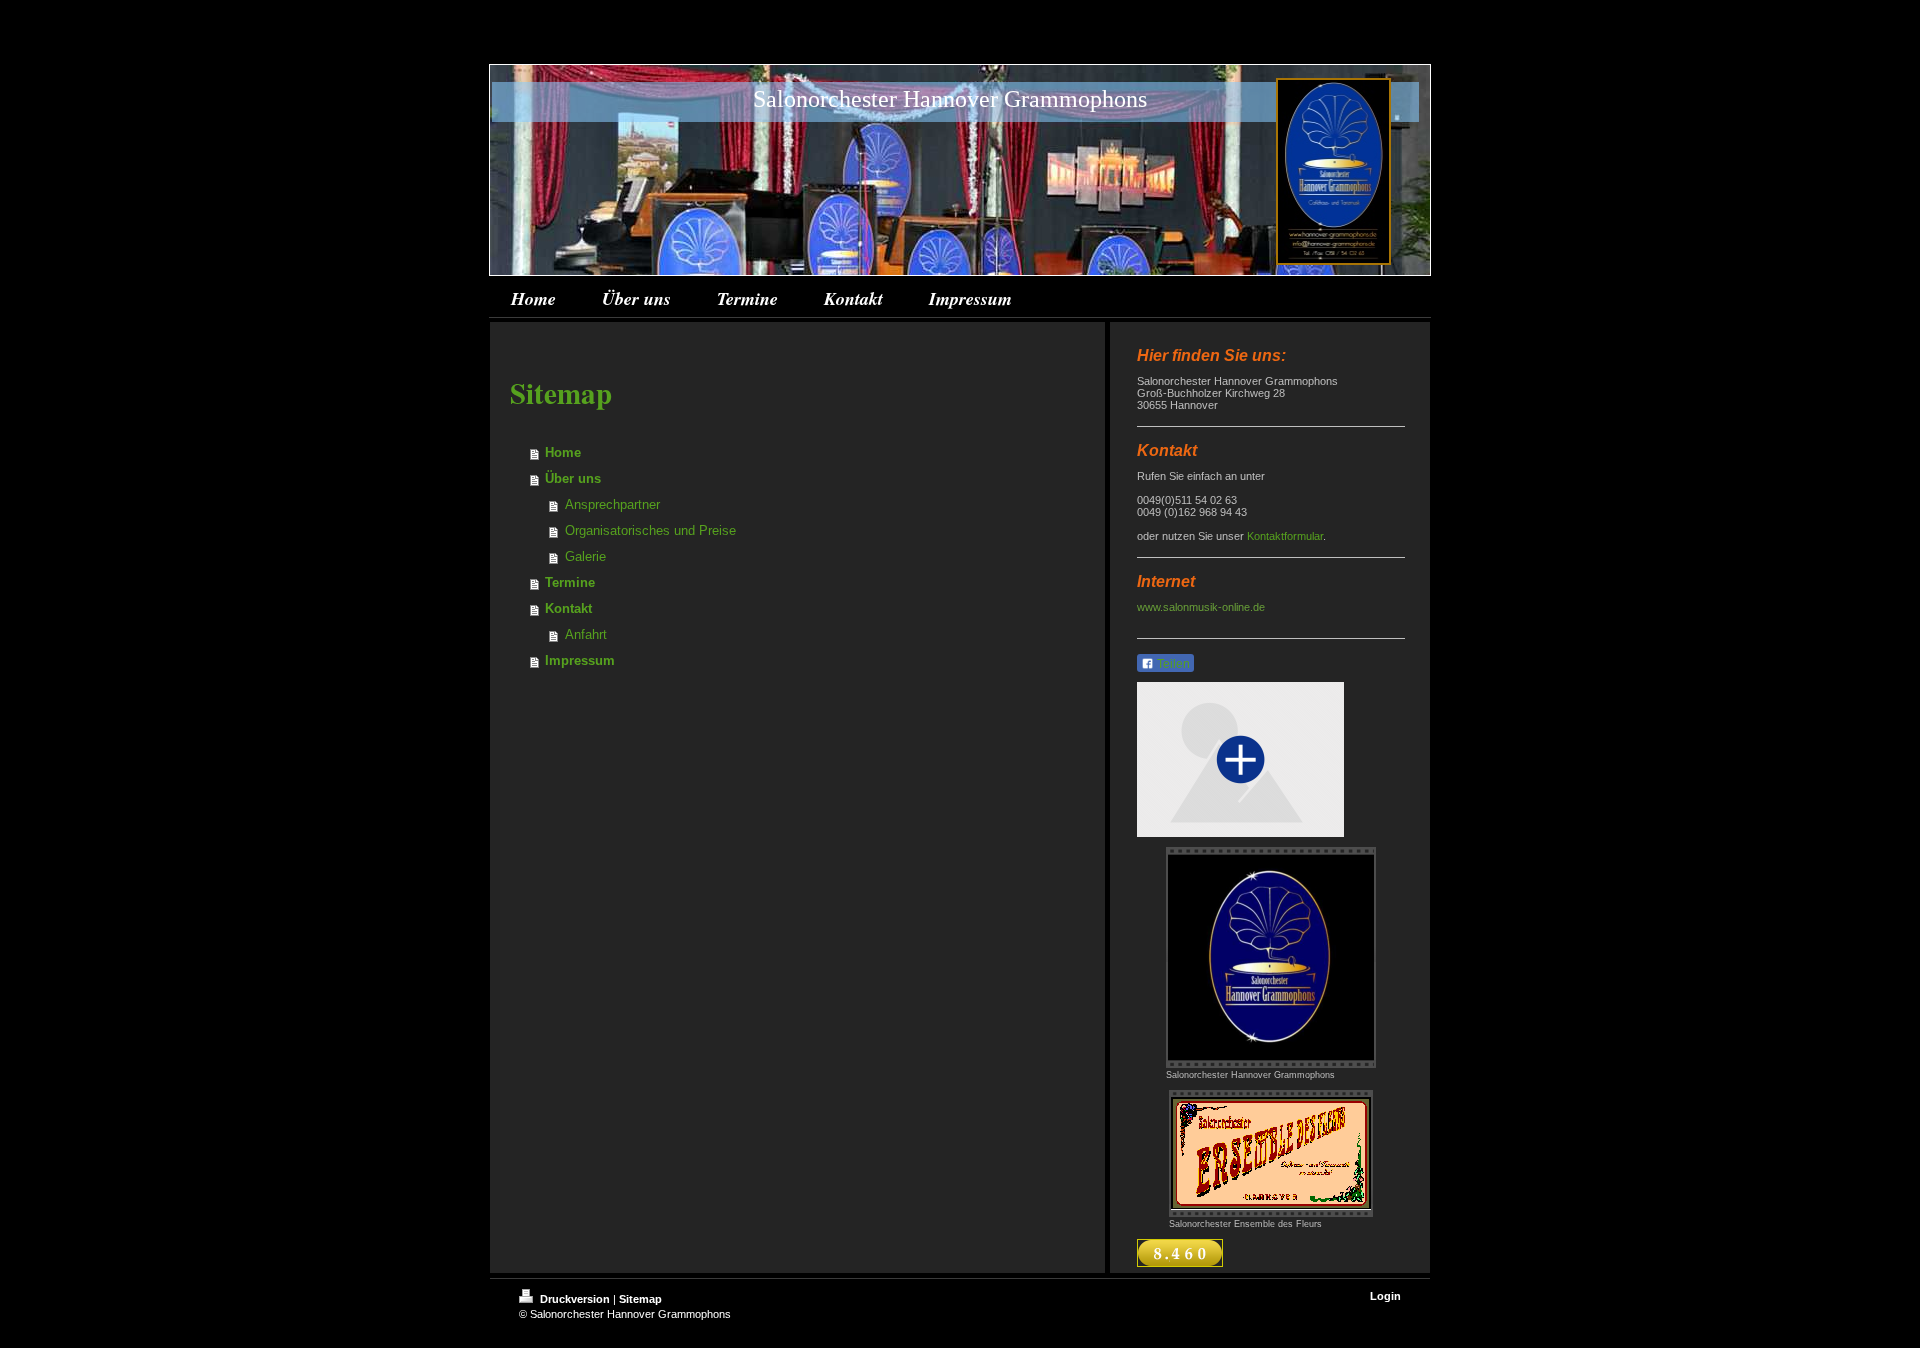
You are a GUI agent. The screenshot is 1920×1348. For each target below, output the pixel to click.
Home (563, 452)
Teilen (1172, 664)
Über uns (573, 478)
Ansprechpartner (612, 504)
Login (1385, 1296)
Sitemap (640, 1299)
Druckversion (575, 1299)
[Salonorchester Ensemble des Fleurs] (1271, 1153)
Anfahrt (586, 634)
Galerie (585, 556)
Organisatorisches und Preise (650, 530)
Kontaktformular (1285, 536)
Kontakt (568, 608)
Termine (570, 582)
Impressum (580, 660)
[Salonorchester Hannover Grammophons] (1271, 957)
